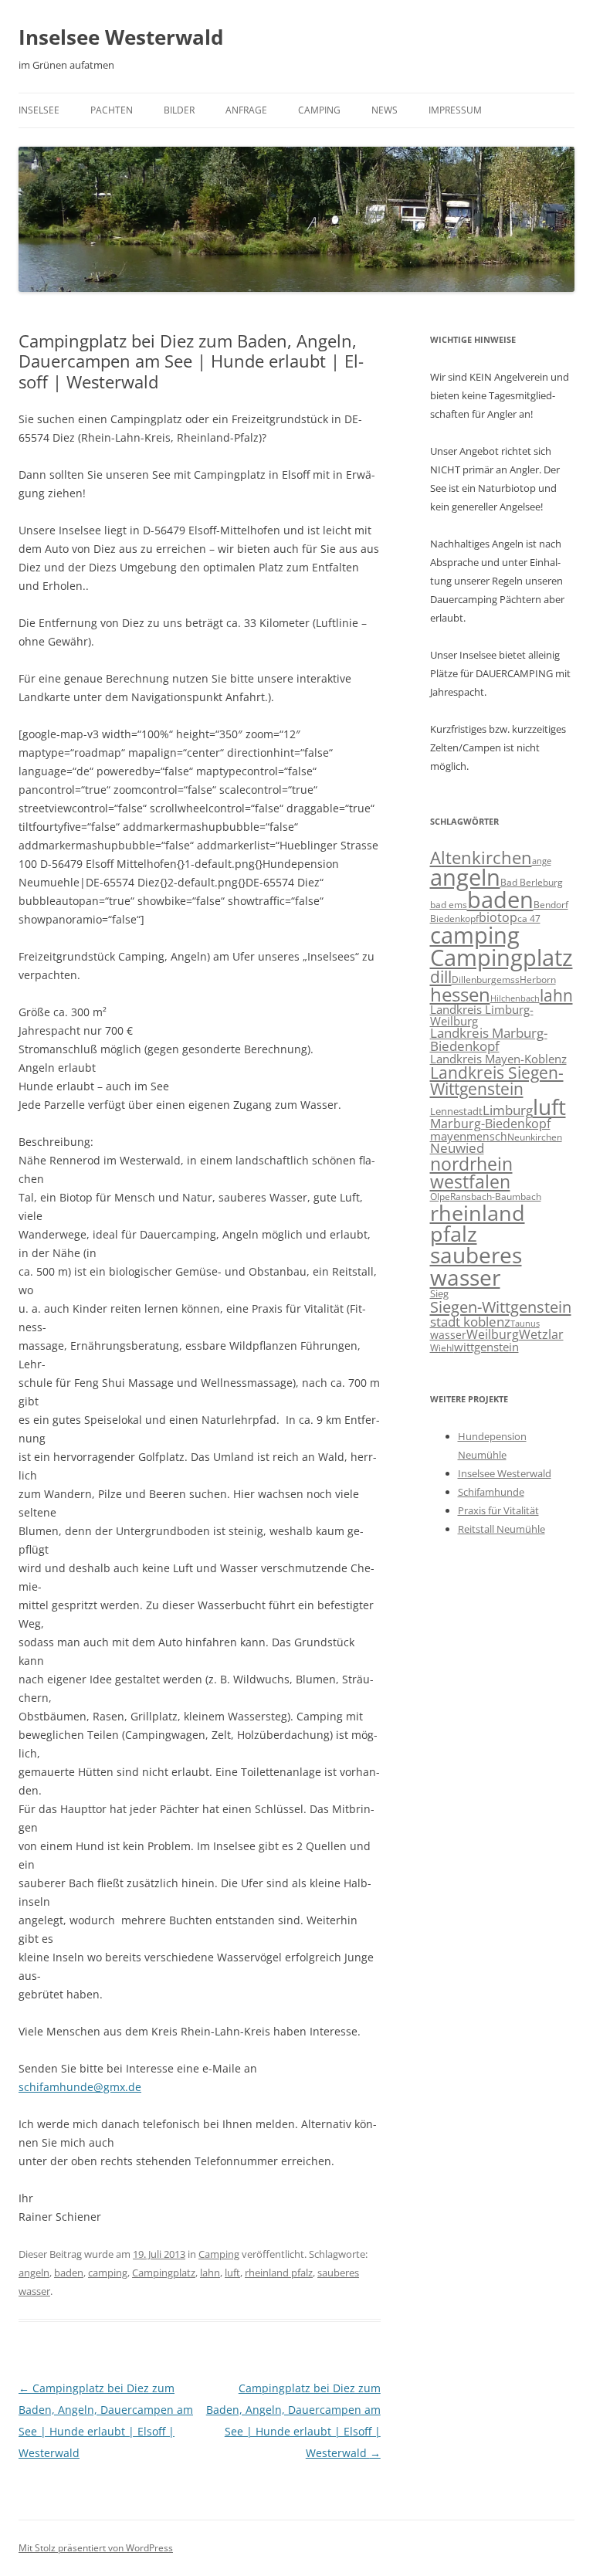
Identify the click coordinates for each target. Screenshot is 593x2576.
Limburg (508, 1110)
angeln (34, 2273)
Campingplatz (164, 2273)
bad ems (449, 904)
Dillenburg (474, 980)
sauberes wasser (476, 1266)
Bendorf (551, 905)
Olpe (440, 1196)
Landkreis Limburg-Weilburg (482, 1015)
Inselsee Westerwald (121, 37)
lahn (210, 2273)
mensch (487, 1136)
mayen (448, 1136)
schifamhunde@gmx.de (80, 2087)
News (385, 110)
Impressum (455, 110)
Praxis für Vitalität (498, 1510)
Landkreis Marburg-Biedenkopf (489, 1039)
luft (232, 2273)
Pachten (112, 110)
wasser (448, 1335)
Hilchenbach (515, 998)
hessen (460, 994)
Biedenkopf (454, 918)
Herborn (538, 980)
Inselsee (39, 110)
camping (108, 2273)
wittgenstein (486, 1347)
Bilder (179, 110)
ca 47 (529, 919)
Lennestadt (456, 1111)
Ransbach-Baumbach (496, 1196)
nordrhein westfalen (471, 1173)
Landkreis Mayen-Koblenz (498, 1059)
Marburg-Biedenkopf (490, 1124)
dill (441, 977)
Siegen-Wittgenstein (501, 1307)
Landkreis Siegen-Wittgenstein (497, 1081)
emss (508, 979)
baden (69, 2273)
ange (542, 861)
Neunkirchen (535, 1137)
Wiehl (442, 1347)
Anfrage (246, 110)
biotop (498, 917)
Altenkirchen (481, 858)
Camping (319, 110)
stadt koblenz (470, 1322)
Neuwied (457, 1148)
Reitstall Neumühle (502, 1529)
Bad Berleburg (532, 882)
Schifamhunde (491, 1492)
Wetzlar (541, 1334)
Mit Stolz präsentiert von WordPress (96, 2548)
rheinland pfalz (279, 2273)
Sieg (439, 1293)
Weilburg (493, 1334)
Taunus (525, 1324)
